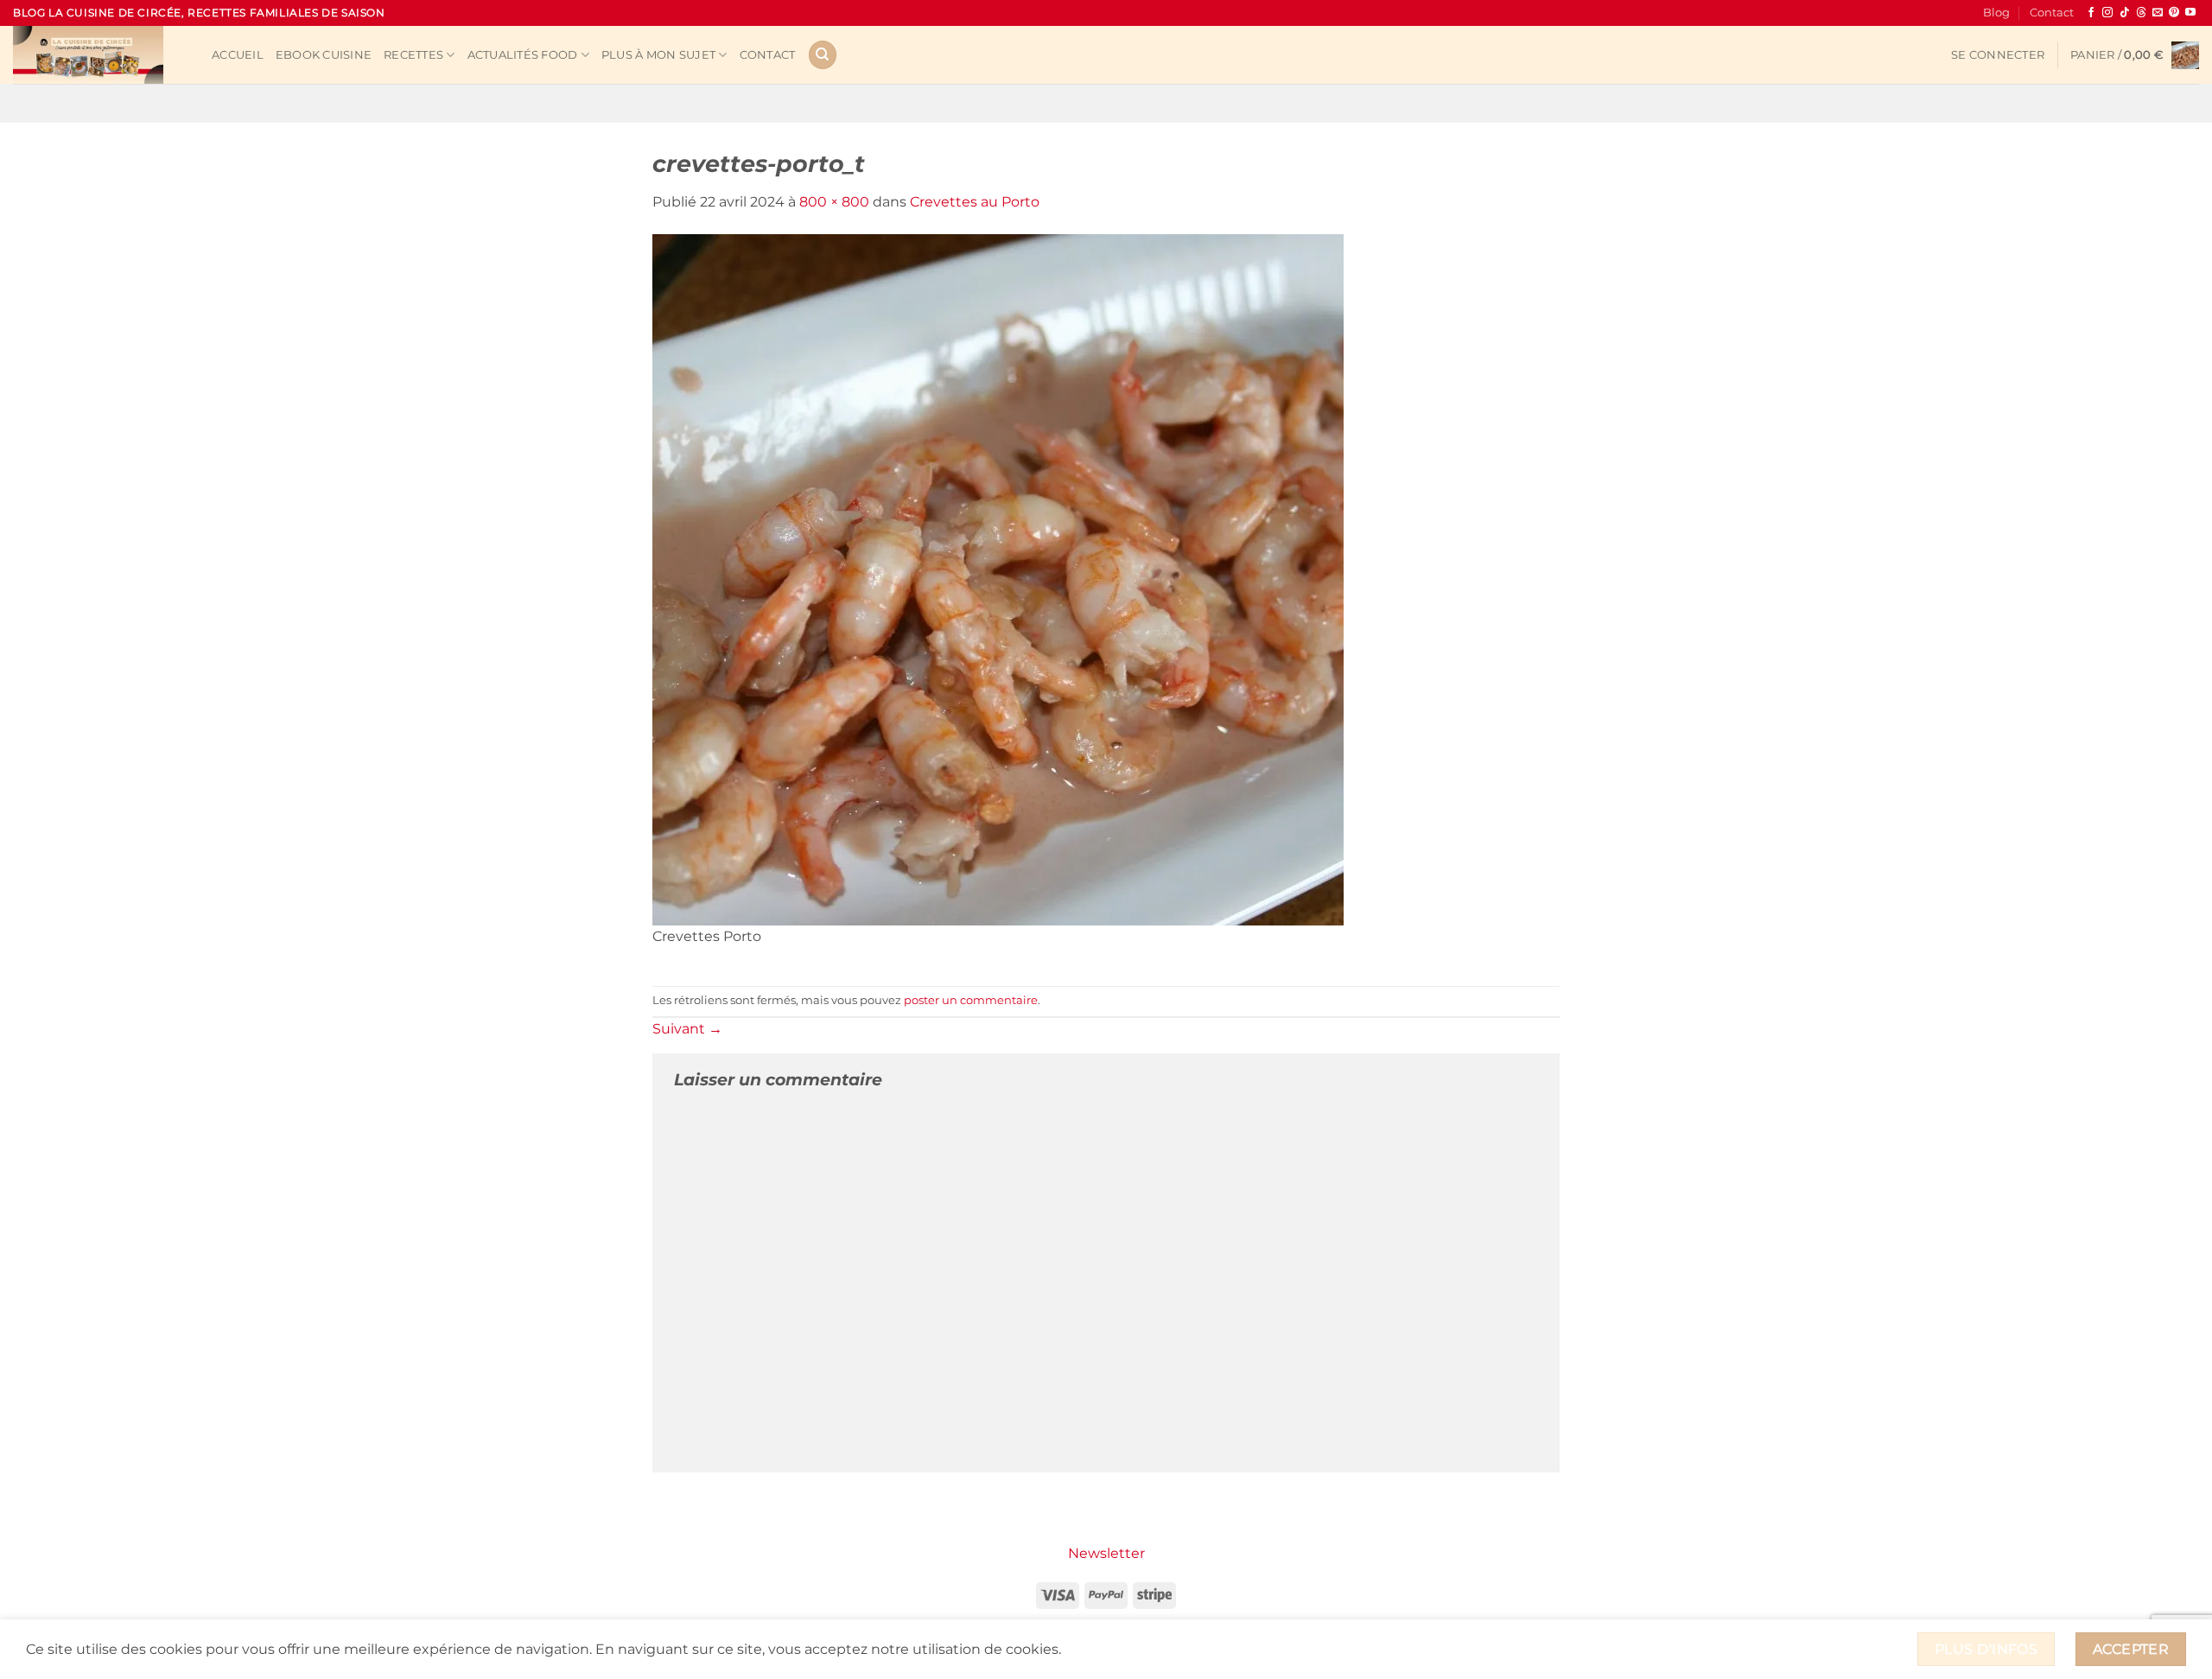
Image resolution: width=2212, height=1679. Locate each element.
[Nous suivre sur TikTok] (2125, 13)
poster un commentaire (971, 1000)
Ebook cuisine (324, 55)
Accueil (238, 55)
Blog (1996, 13)
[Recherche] (823, 55)
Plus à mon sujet (658, 55)
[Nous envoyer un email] (2158, 13)
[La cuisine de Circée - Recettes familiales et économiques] (99, 55)
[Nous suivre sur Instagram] (2107, 13)
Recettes (413, 55)
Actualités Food (523, 55)
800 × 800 (834, 202)
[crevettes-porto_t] (998, 579)
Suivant (687, 1029)
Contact (2052, 13)
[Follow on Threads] (2141, 13)
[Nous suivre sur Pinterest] (2174, 13)
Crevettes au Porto (975, 202)
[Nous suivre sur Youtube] (2190, 13)
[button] (1998, 55)
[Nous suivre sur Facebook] (2091, 13)
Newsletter (1106, 1553)
